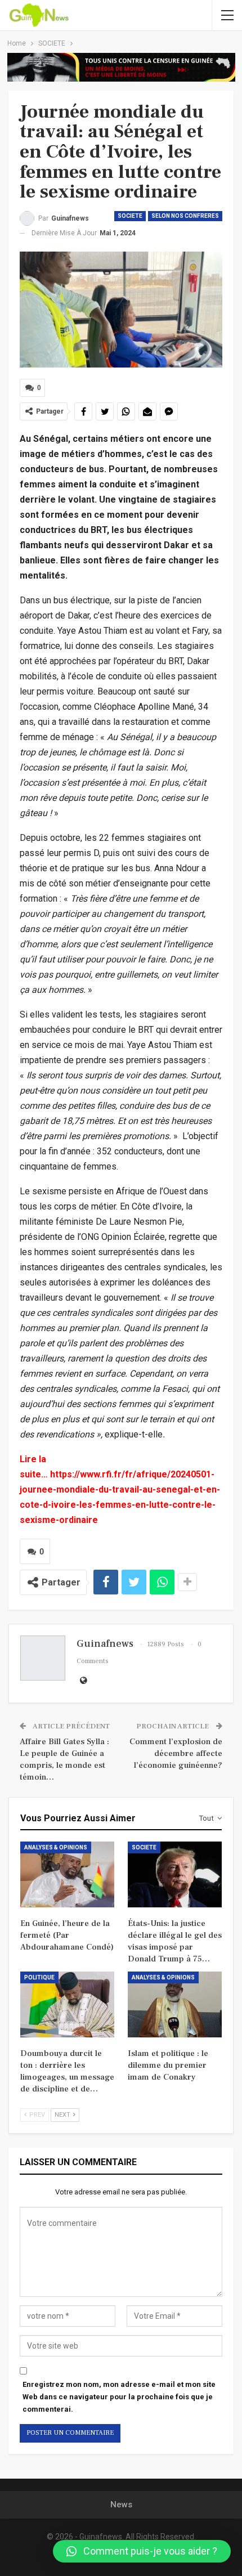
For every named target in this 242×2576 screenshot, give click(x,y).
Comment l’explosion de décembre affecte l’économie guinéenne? (176, 1753)
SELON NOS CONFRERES (185, 216)
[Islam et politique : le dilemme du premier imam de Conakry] (175, 2004)
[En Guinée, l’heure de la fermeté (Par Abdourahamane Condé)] (67, 1874)
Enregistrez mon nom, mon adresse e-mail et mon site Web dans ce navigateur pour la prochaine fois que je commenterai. (119, 2397)
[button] (142, 2551)
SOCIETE (130, 216)
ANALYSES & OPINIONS (56, 1847)
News (121, 2505)
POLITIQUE (39, 1977)
